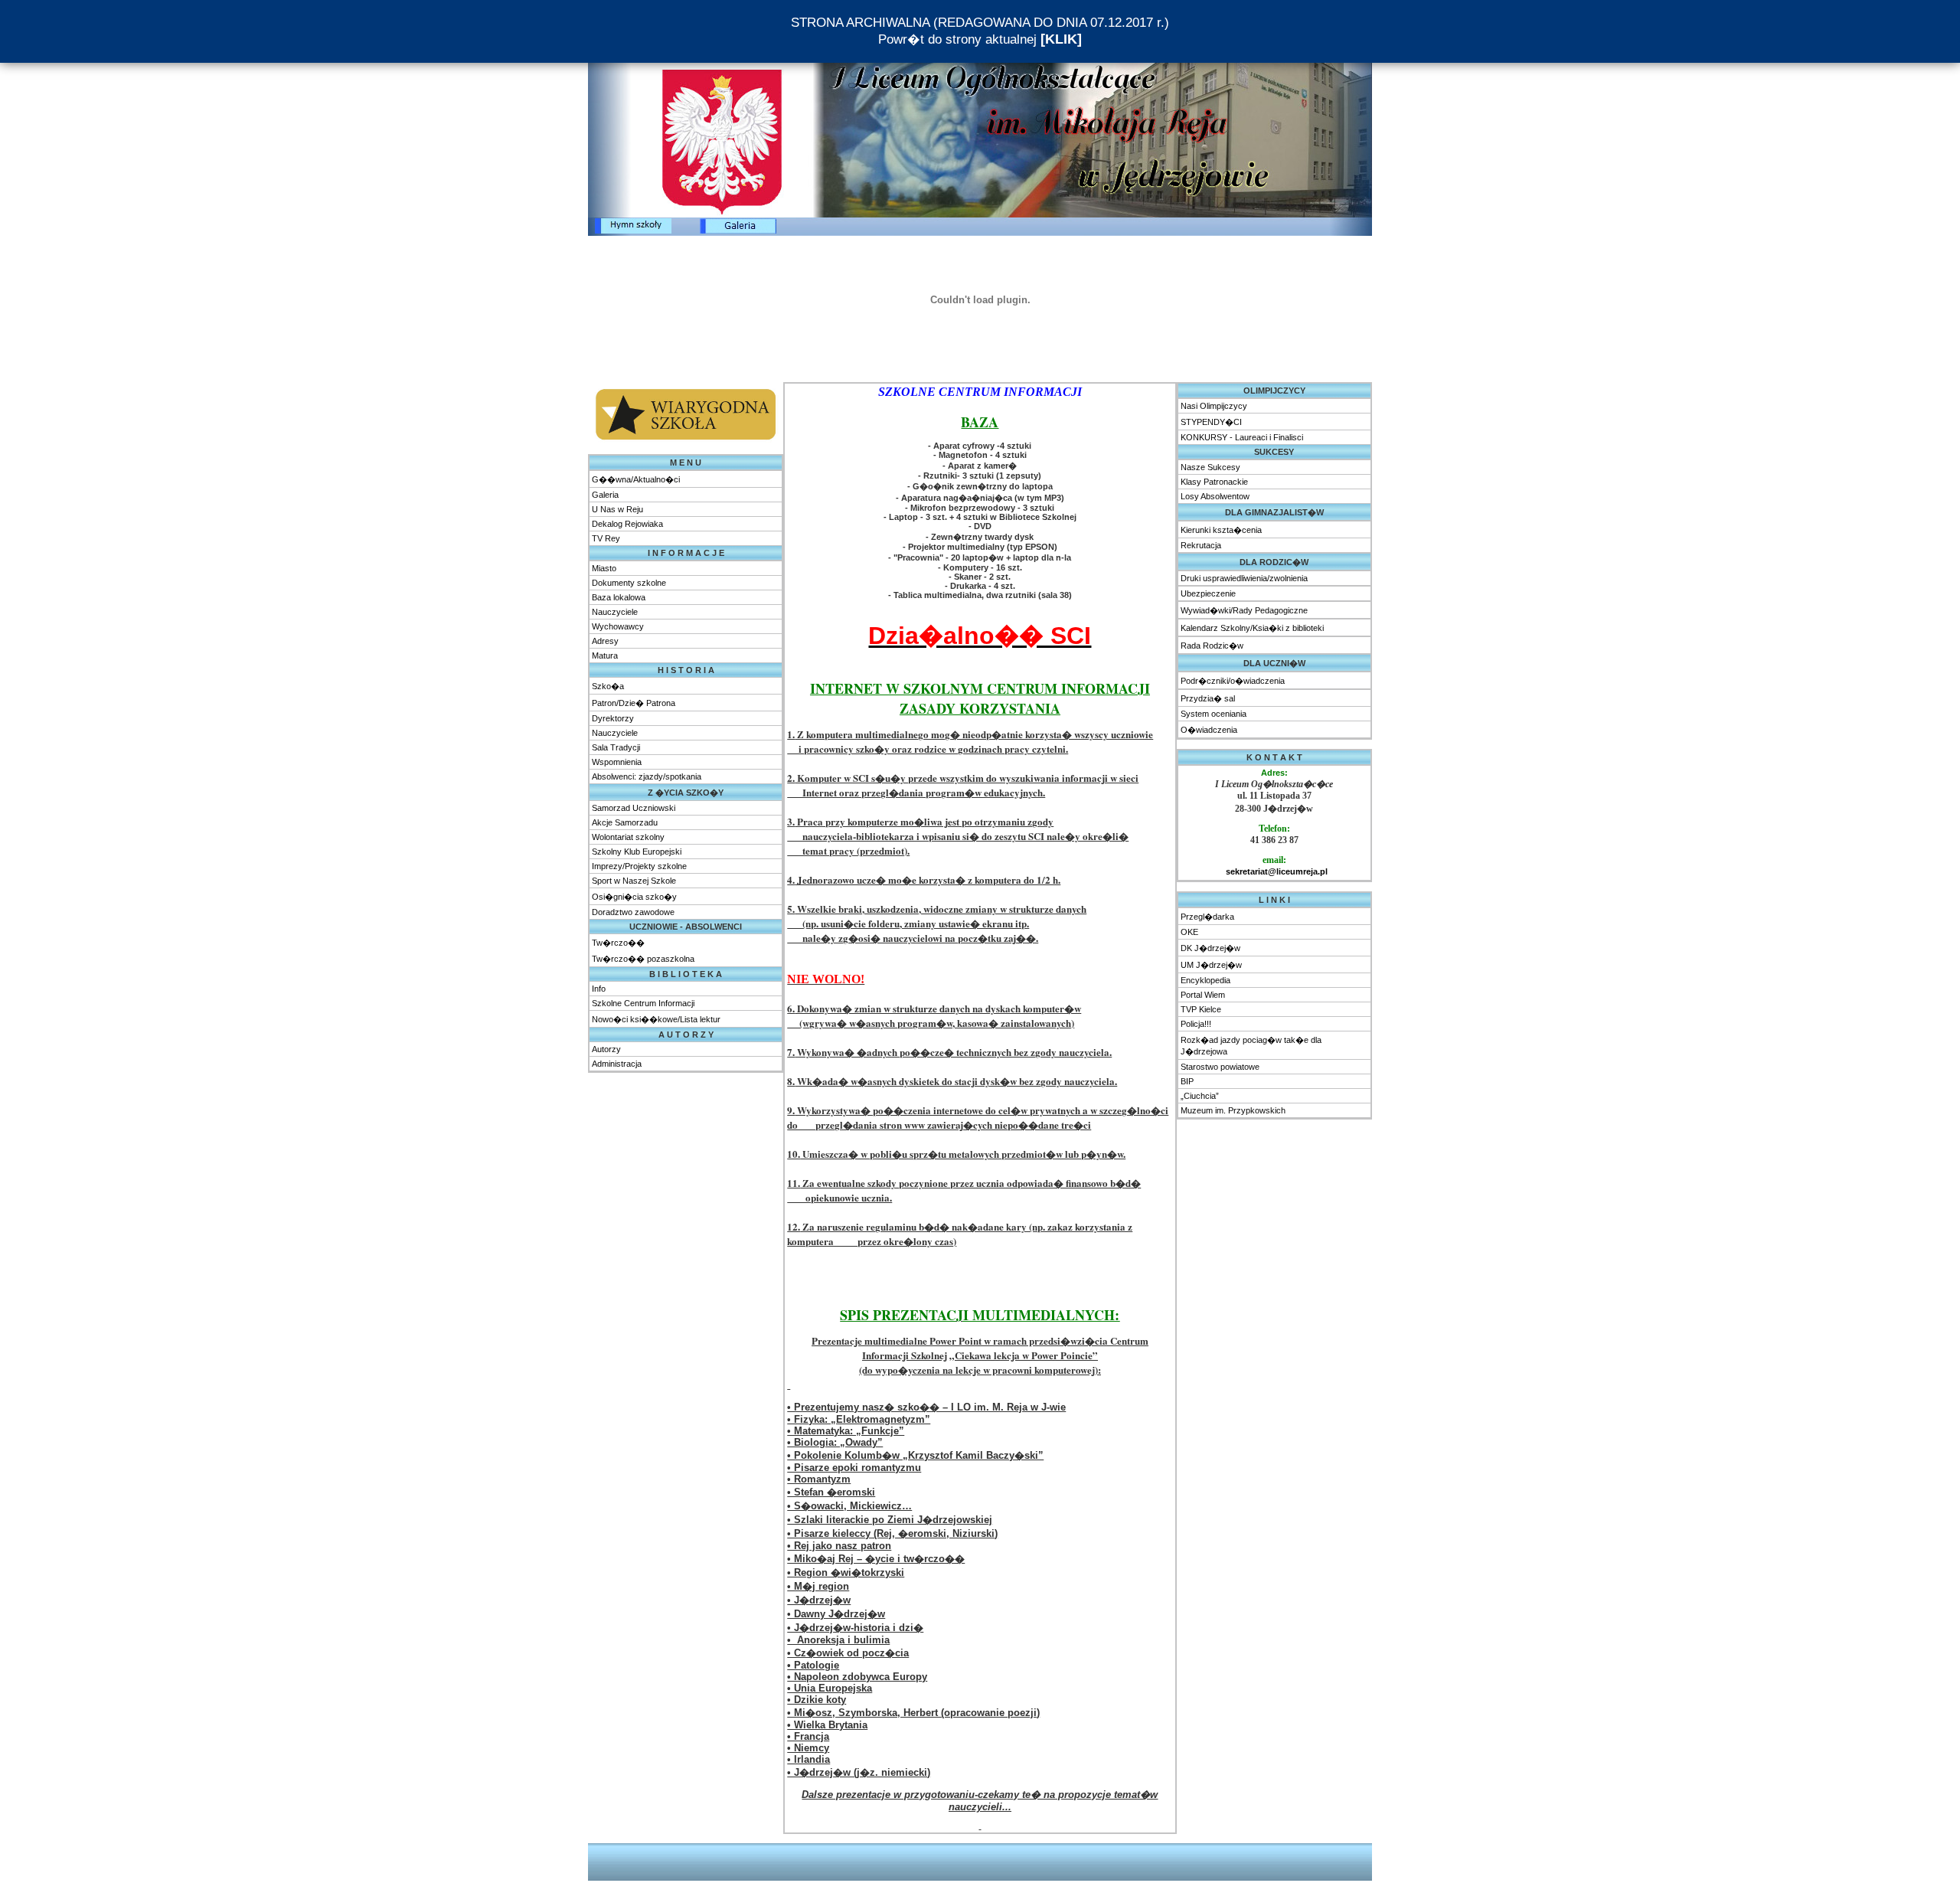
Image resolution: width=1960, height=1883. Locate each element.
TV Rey (606, 538)
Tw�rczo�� (618, 943)
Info (599, 989)
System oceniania (1214, 714)
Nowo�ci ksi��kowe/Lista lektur (656, 1019)
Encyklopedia (1205, 980)
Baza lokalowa (619, 597)
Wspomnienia (617, 762)
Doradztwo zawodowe (633, 912)
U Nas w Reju (617, 509)
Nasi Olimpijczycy (1214, 406)
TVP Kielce (1201, 1009)
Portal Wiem (1203, 995)
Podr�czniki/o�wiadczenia (1233, 681)
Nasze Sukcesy (1210, 467)
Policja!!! (1196, 1024)
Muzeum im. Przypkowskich (1233, 1110)
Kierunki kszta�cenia (1221, 530)
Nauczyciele (615, 612)
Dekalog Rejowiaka (627, 524)
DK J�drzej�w (1210, 948)
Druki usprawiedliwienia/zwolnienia (1244, 578)
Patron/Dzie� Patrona (634, 703)
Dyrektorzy (613, 718)
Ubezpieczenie (1208, 593)
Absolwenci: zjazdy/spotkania (647, 776)
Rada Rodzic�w (1212, 646)
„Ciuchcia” (1200, 1096)
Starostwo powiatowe (1220, 1067)
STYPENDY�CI (1211, 422)
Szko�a (608, 686)
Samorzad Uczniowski (634, 808)
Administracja (617, 1064)
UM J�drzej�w (1211, 965)
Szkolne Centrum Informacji (643, 1003)
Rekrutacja (1201, 545)
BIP (1187, 1081)
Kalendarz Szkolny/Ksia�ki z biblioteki (1252, 628)
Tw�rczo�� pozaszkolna (643, 959)
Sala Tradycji (616, 747)
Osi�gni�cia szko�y (634, 897)
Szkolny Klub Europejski (637, 852)
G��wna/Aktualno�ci (636, 479)
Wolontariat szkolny (628, 837)
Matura (605, 655)
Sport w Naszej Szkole (634, 881)
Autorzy (606, 1049)
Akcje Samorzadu (625, 822)
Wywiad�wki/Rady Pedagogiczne (1244, 610)
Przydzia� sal (1208, 698)
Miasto (604, 568)
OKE (1189, 932)
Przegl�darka (1207, 917)
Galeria (605, 495)
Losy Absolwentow (1215, 496)
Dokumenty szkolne (629, 583)
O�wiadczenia (1209, 730)
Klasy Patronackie (1214, 482)
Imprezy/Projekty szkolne (639, 866)
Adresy (605, 641)
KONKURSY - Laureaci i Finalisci (1242, 437)
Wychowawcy (618, 626)
